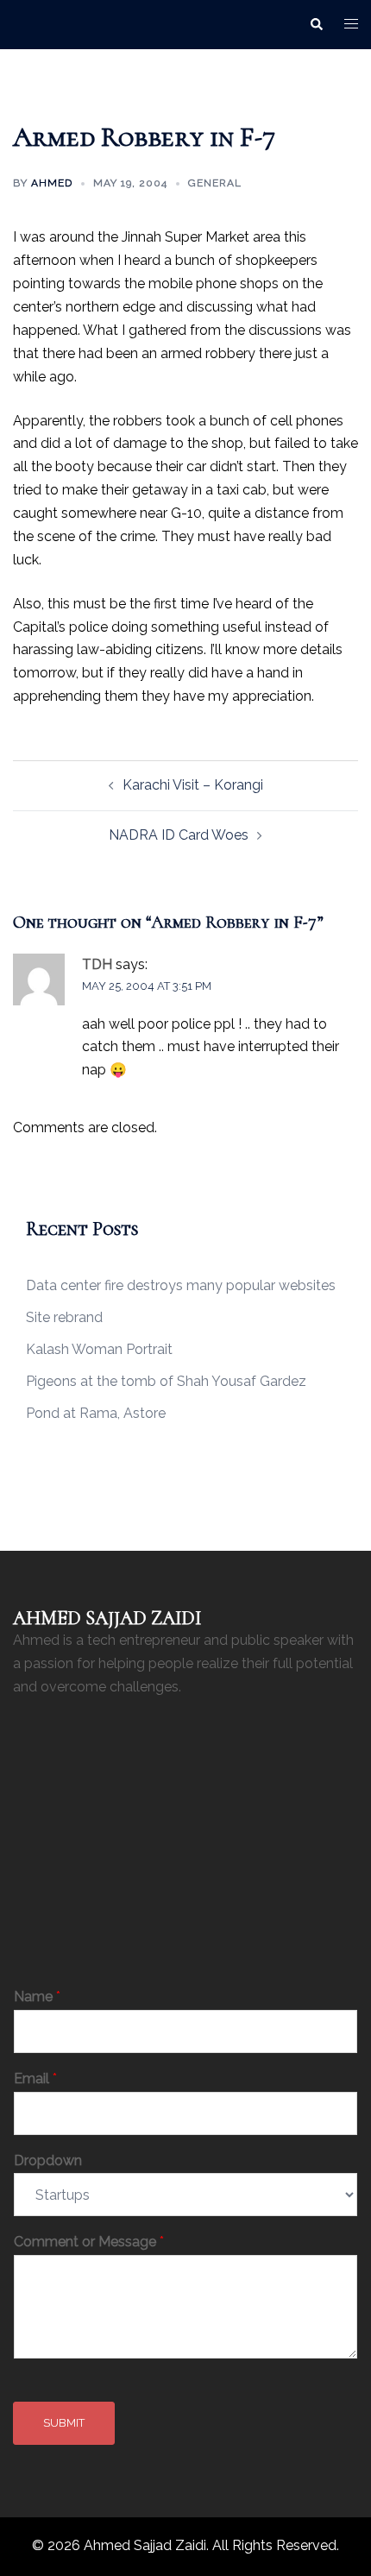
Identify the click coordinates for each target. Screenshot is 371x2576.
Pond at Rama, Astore (96, 1413)
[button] (316, 24)
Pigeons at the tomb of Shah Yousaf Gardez (166, 1381)
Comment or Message (89, 2242)
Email (35, 2078)
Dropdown (48, 2160)
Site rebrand (64, 1317)
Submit (64, 2423)
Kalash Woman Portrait (99, 1349)
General (215, 183)
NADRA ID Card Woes (179, 835)
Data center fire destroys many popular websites (181, 1285)
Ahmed (52, 183)
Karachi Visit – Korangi (193, 785)
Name (37, 1997)
